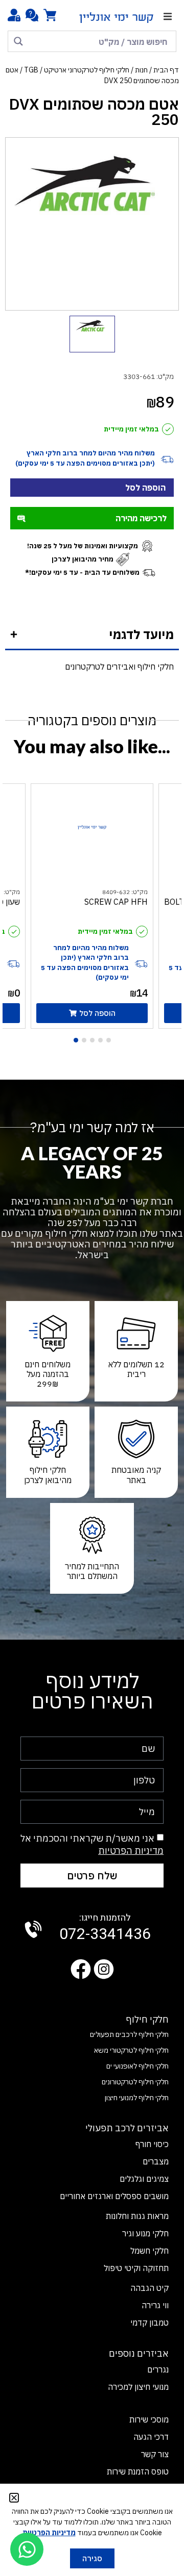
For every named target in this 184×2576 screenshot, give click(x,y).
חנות (141, 70)
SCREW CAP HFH (116, 902)
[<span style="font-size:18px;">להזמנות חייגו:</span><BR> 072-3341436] (33, 1929)
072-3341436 (105, 1928)
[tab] (92, 635)
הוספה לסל (145, 488)
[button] (167, 17)
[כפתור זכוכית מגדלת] (18, 41)
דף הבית (166, 70)
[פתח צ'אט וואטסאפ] (27, 2549)
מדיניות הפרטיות (131, 1851)
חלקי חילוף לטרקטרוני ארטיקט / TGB (77, 70)
